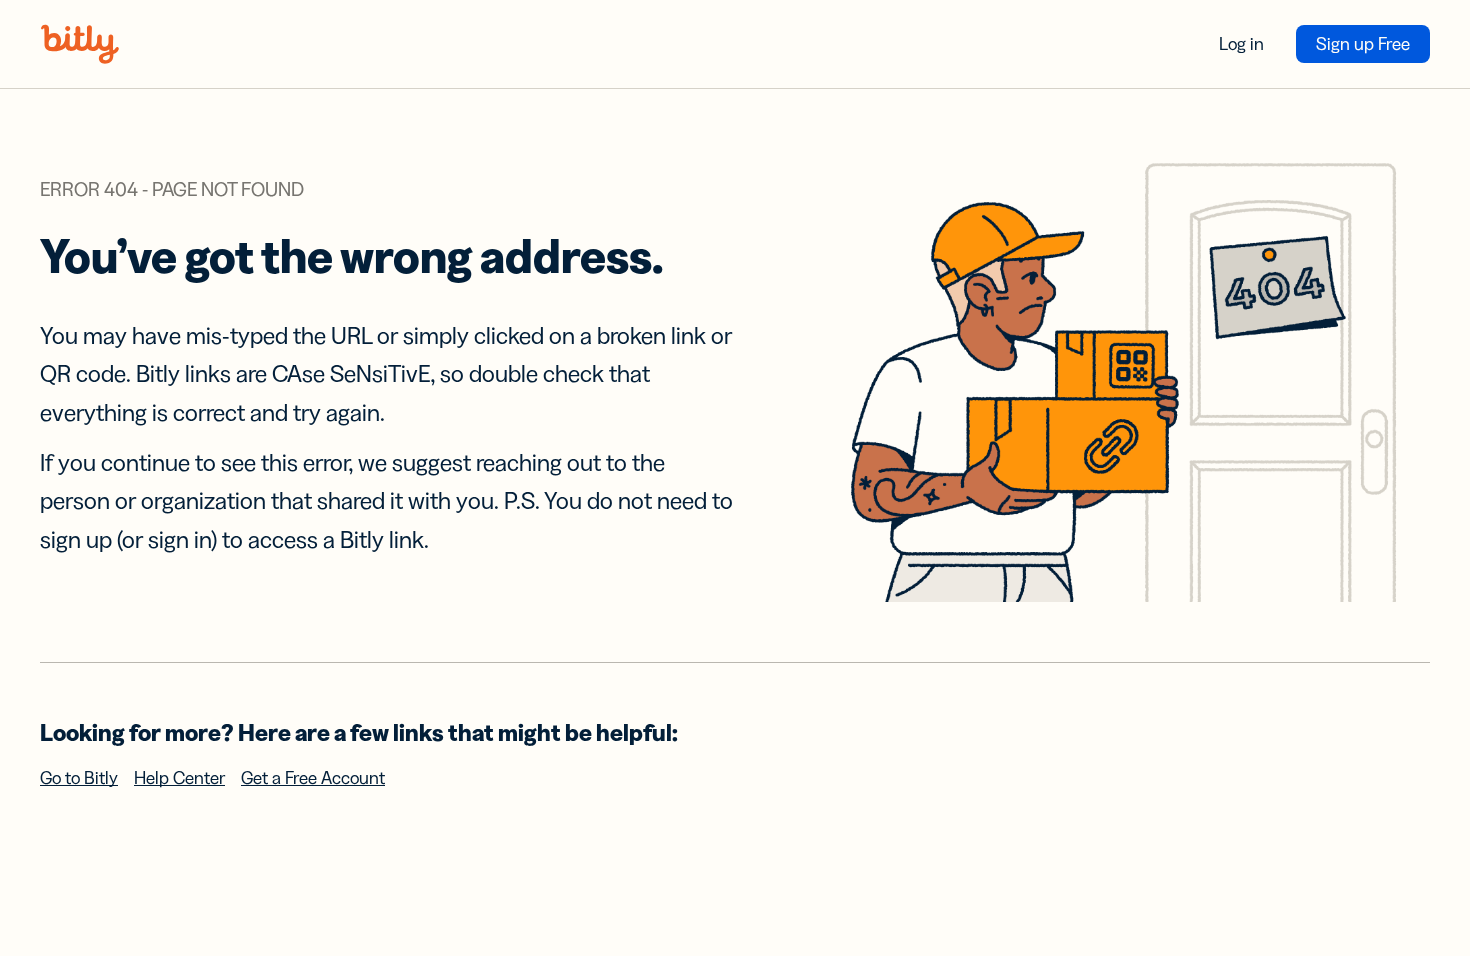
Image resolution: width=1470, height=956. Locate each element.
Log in (1241, 44)
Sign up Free (1363, 44)
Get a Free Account (313, 778)
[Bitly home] (80, 44)
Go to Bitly (79, 778)
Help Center (179, 778)
